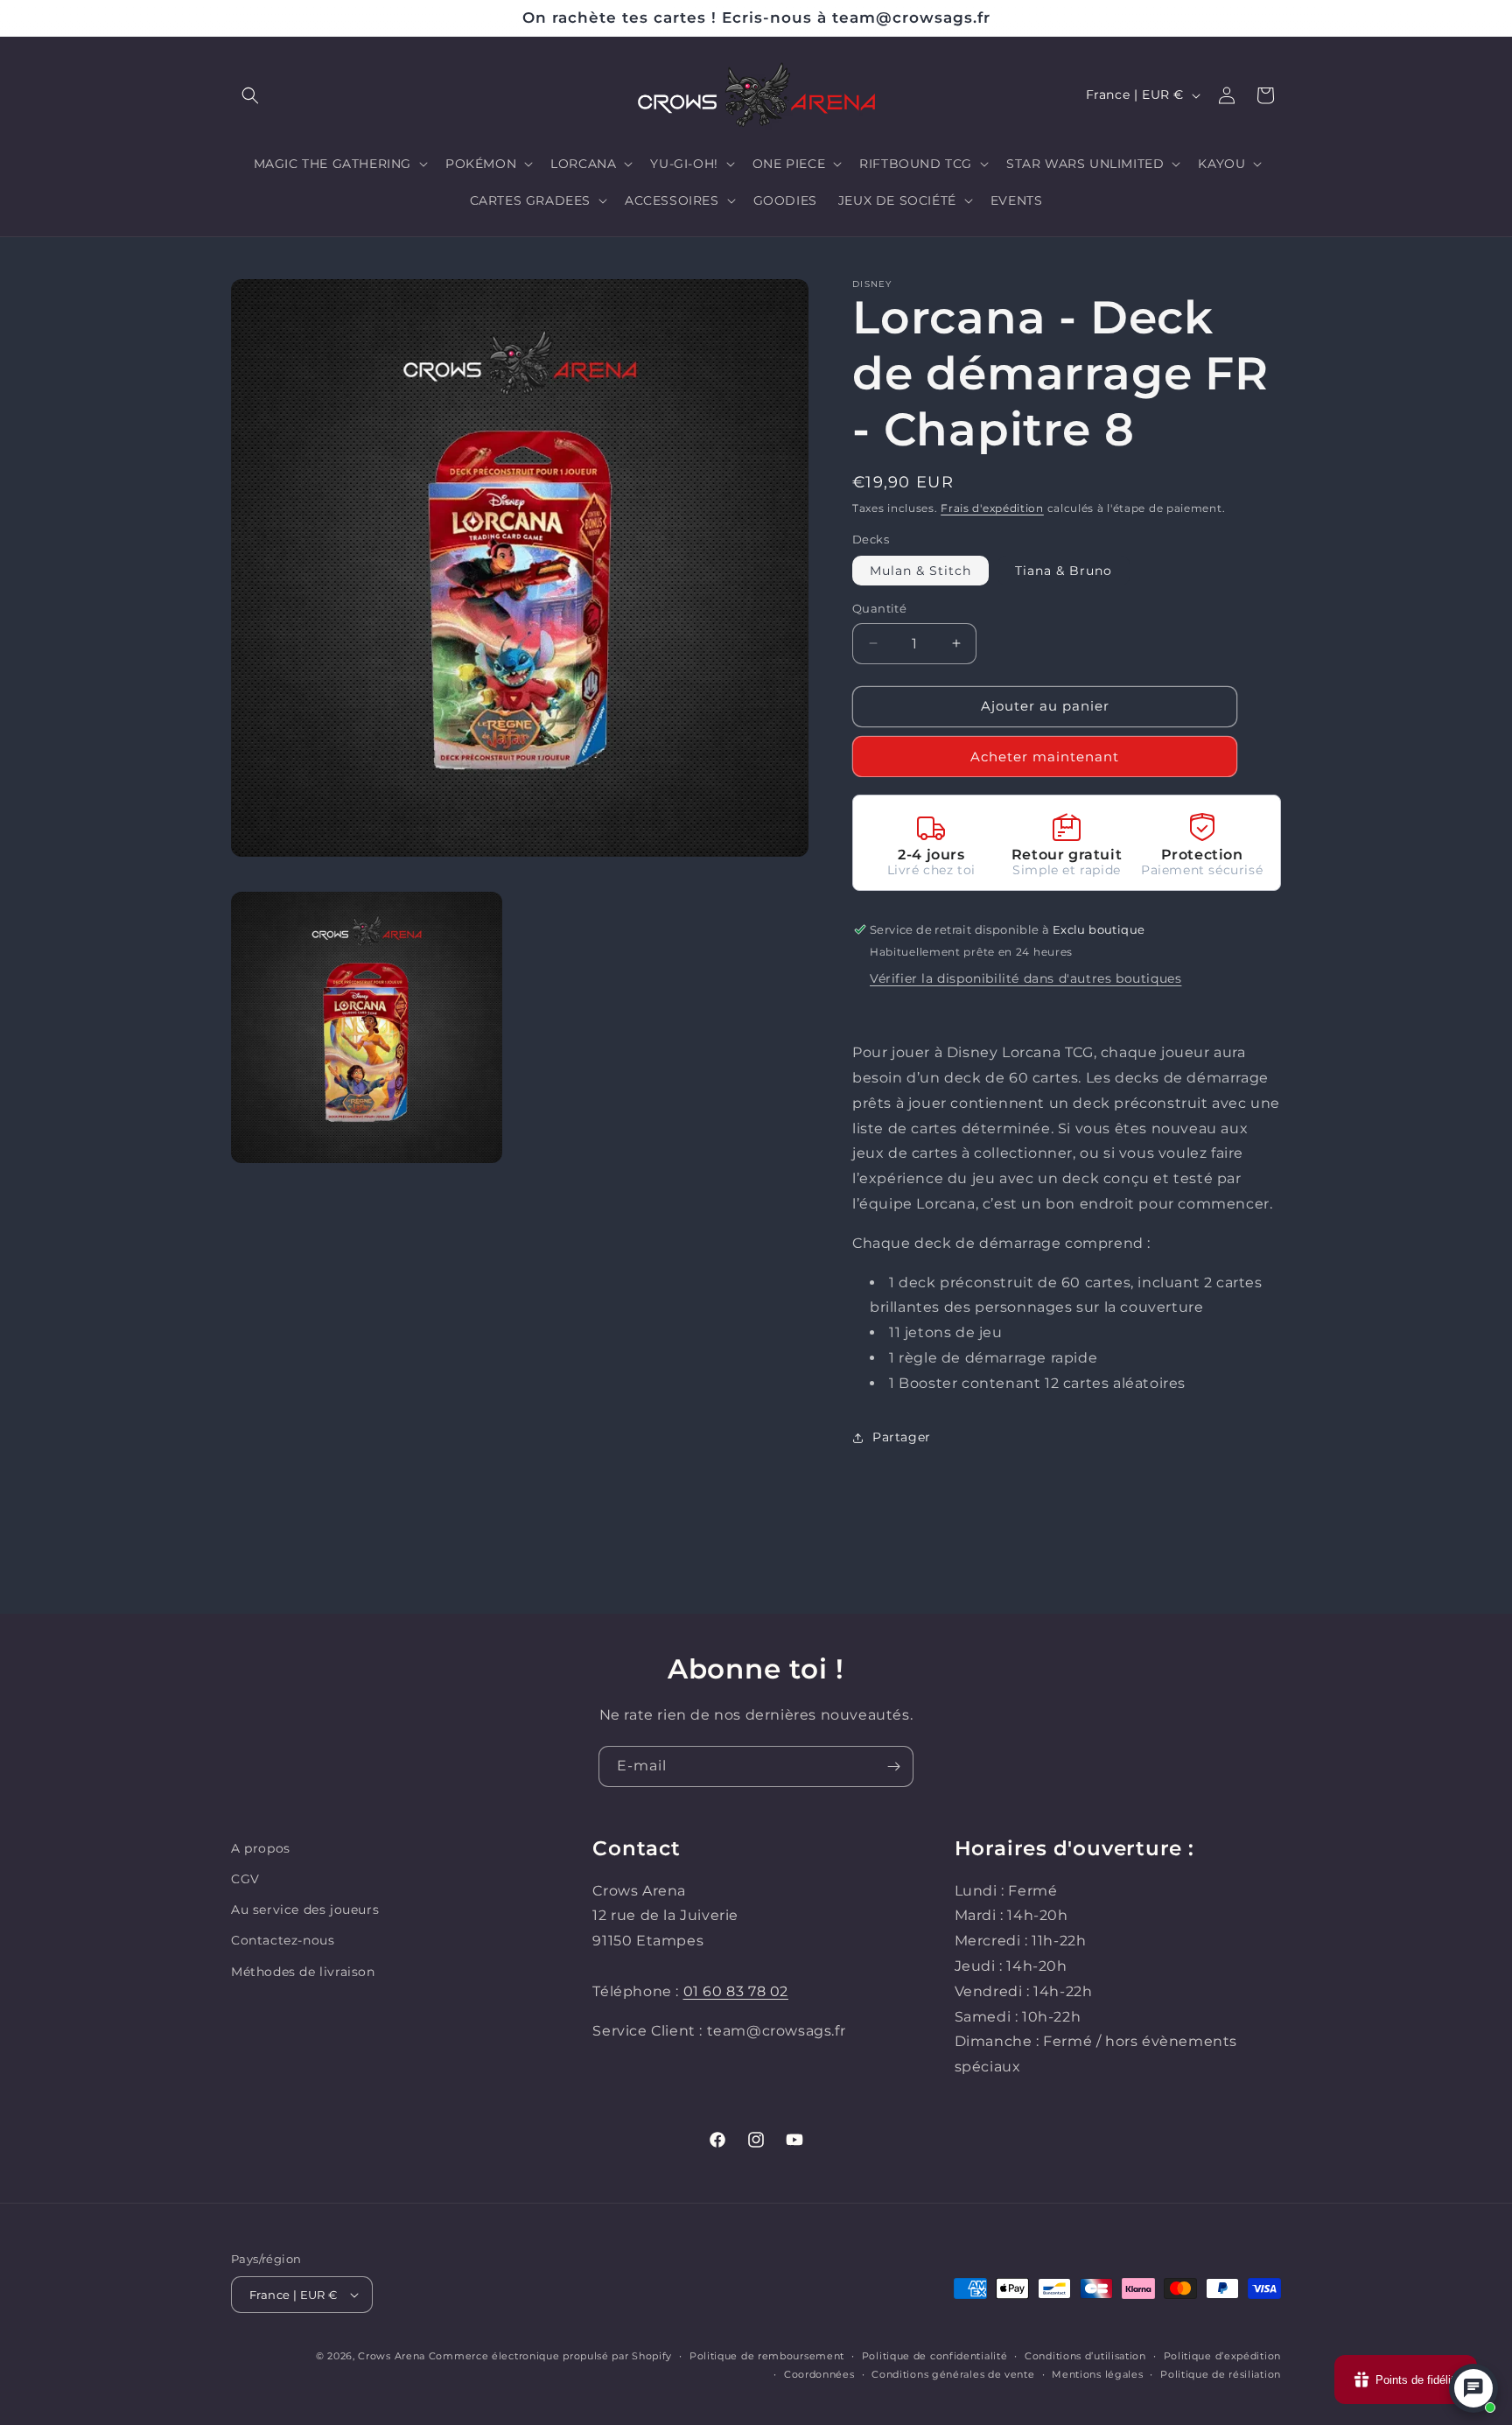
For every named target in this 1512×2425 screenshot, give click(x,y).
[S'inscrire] (893, 1766)
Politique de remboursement (767, 2356)
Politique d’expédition (1222, 2356)
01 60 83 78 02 (736, 1991)
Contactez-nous (283, 1940)
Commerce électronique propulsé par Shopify (550, 2356)
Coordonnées (819, 2374)
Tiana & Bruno (1064, 571)
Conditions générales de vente (953, 2374)
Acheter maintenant (1045, 757)
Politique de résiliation (1221, 2374)
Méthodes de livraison (303, 1972)
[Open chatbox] (1473, 2388)
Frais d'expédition (992, 508)
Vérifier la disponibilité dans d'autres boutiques (1025, 978)
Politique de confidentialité (935, 2356)
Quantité (879, 608)
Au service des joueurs (305, 1910)
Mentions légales (1097, 2374)
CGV (245, 1879)
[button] (250, 95)
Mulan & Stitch (920, 571)
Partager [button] (902, 1437)
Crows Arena (392, 2356)
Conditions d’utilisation (1085, 2356)
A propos (261, 1848)
